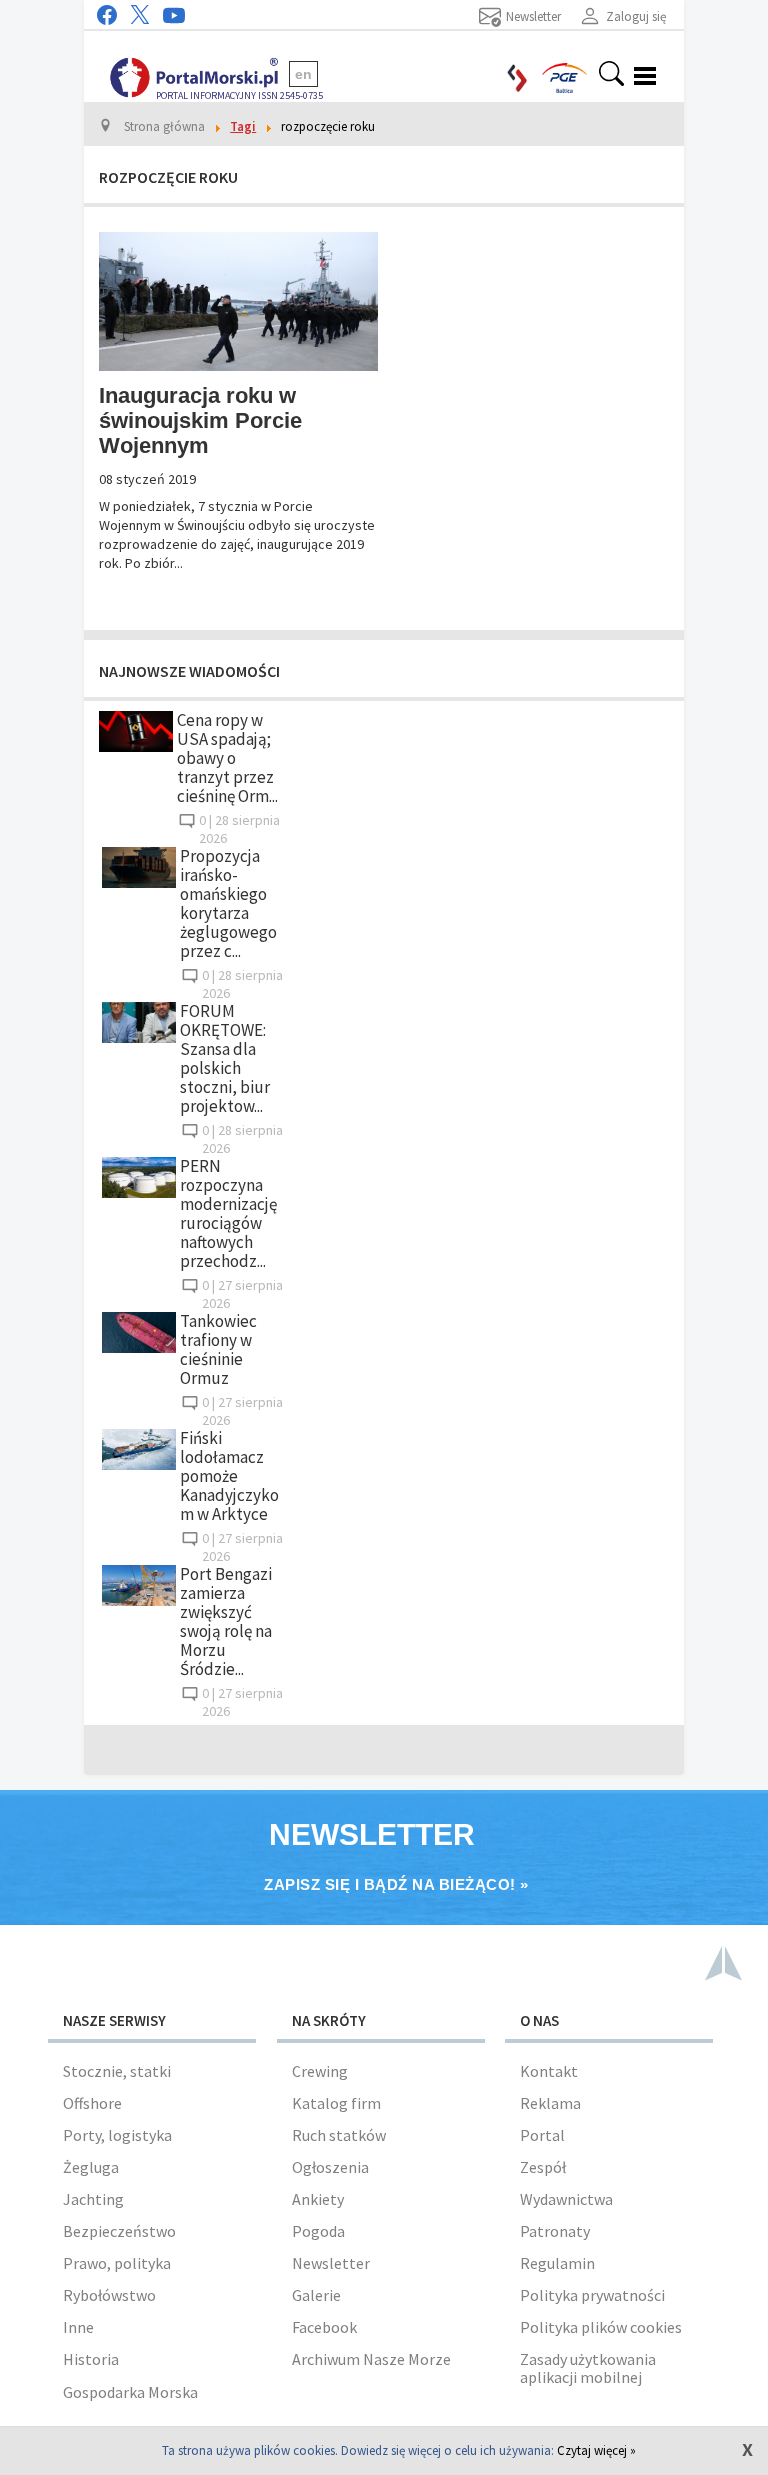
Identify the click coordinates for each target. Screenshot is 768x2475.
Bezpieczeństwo (119, 2231)
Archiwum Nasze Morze (371, 2359)
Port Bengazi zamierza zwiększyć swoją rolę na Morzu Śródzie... (226, 1621)
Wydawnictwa (566, 2199)
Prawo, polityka (117, 2263)
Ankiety (318, 2199)
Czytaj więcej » (596, 2450)
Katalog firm (336, 2103)
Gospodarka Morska (130, 2392)
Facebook (324, 2327)
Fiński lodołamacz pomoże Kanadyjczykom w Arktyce (229, 1476)
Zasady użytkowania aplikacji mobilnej (588, 2368)
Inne (78, 2327)
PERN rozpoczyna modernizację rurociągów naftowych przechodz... (228, 1213)
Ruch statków (339, 2135)
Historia (91, 2359)
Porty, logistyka (117, 2135)
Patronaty (555, 2231)
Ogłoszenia (330, 2167)
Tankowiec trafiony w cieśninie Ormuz (218, 1349)
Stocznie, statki (117, 2071)
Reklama (550, 2103)
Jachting (93, 2199)
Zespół (543, 2167)
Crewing (320, 2071)
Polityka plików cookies (601, 2327)
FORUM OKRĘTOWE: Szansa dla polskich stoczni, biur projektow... (225, 1058)
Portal (542, 2135)
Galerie (316, 2295)
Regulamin (557, 2263)
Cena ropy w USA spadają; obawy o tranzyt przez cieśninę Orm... (227, 758)
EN (303, 74)
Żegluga (91, 2167)
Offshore (92, 2103)
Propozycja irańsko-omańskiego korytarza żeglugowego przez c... (228, 903)
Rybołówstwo (109, 2295)
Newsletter (331, 2263)
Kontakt (549, 2071)
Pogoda (318, 2231)
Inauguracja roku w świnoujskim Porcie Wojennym (200, 420)
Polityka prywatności (592, 2295)
